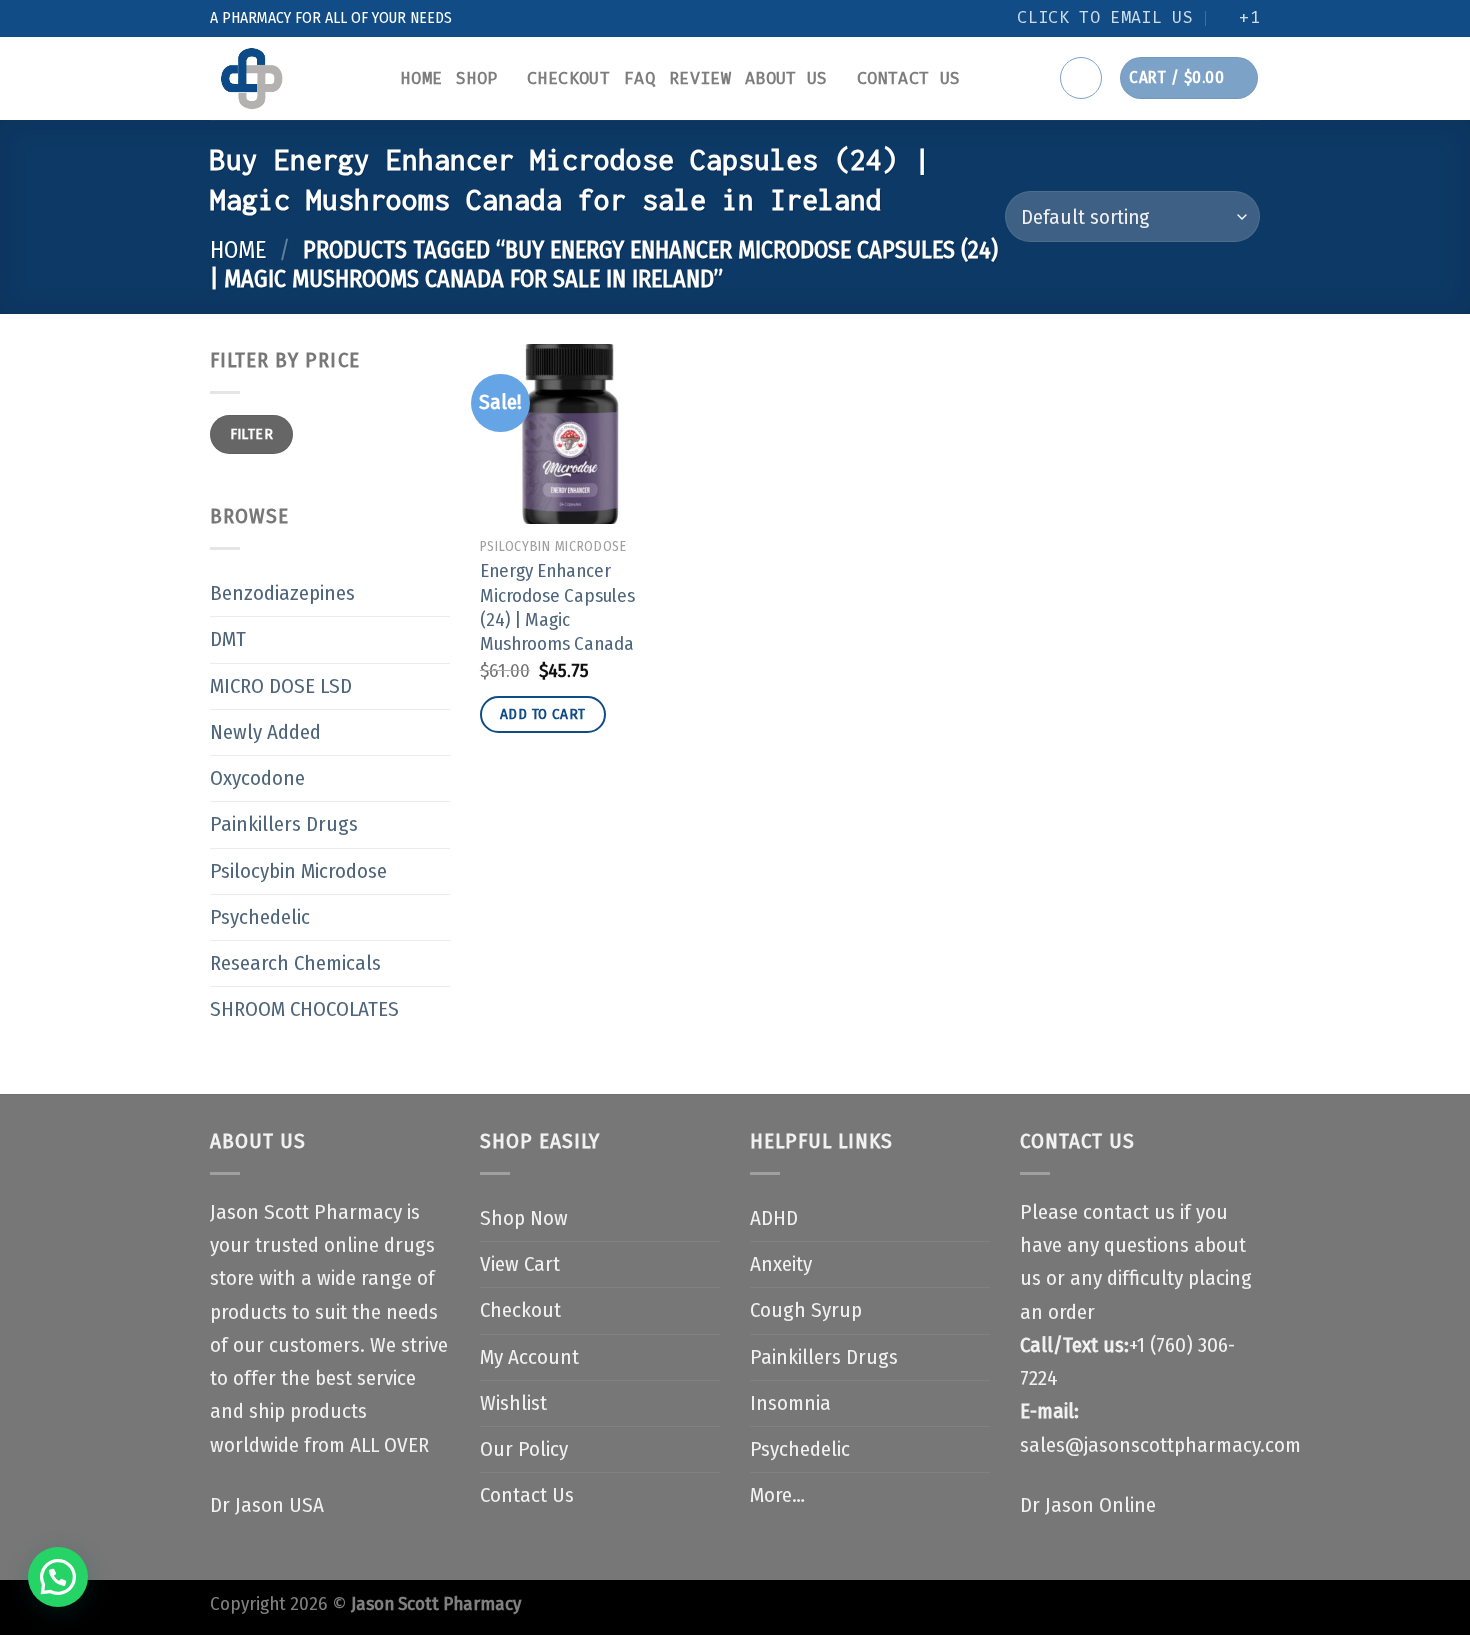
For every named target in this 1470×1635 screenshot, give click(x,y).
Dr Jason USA (267, 1505)
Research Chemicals (295, 963)
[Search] (1081, 78)
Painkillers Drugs (284, 824)
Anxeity (781, 1264)
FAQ (639, 78)
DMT (228, 639)
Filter (252, 434)
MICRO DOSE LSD (281, 686)
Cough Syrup (806, 1310)
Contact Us (908, 78)
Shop (476, 78)
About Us (786, 78)
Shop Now (524, 1218)
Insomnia (790, 1403)
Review (700, 78)
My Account (529, 1357)
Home (421, 78)
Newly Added (265, 732)
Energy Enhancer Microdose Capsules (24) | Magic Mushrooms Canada (557, 607)
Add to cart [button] (543, 714)
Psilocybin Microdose (298, 871)
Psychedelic (260, 917)
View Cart (520, 1264)
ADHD (774, 1218)
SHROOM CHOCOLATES (304, 1009)
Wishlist (513, 1403)
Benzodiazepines (282, 593)
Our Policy (524, 1449)
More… (777, 1495)
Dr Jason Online (1088, 1505)
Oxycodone (257, 778)
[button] (58, 1577)
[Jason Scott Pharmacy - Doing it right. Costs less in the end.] (290, 78)
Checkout (568, 78)
